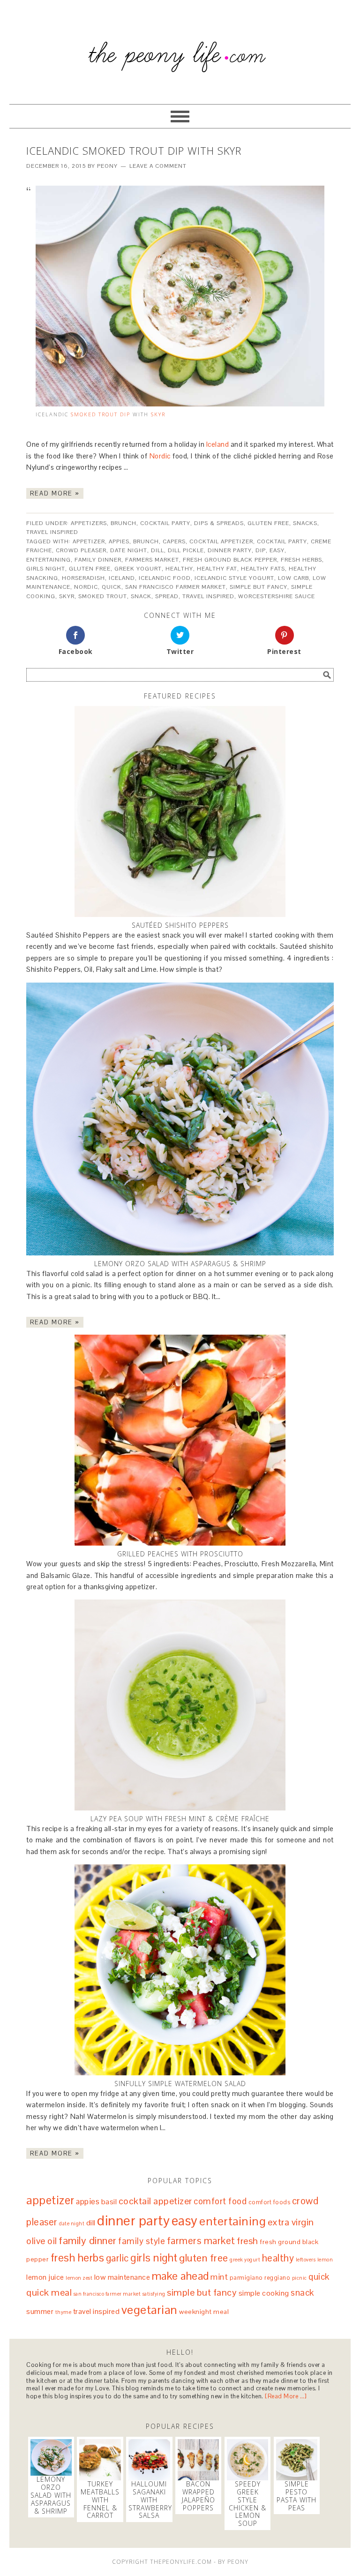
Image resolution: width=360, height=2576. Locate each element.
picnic (300, 2278)
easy (277, 550)
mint (219, 2277)
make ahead (180, 2276)
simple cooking (264, 2293)
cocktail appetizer (221, 541)
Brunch (124, 523)
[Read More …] (286, 2396)
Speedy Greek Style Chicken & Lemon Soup (247, 2504)
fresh (247, 2241)
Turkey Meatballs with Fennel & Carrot (100, 2500)
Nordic (160, 456)
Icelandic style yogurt (234, 578)
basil (109, 2202)
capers (174, 541)
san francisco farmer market (176, 587)
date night (129, 550)
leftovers (306, 2260)
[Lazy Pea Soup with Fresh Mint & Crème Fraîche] (180, 1705)
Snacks (305, 523)
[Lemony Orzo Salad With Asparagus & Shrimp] (180, 1119)
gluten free (90, 569)
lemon (325, 2260)
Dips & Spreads (219, 523)
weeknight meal (204, 2312)
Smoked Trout (94, 414)
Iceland (218, 444)
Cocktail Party (165, 523)
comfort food (220, 2201)
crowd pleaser (81, 550)
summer (40, 2311)
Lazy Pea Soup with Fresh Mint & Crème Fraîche (180, 1819)
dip (261, 550)
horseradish (83, 578)
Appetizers (89, 523)
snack (141, 596)
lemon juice (45, 2277)
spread (167, 596)
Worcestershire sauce (277, 596)
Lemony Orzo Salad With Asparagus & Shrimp (180, 1264)
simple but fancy (259, 587)
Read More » (55, 493)
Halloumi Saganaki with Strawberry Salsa (150, 2500)
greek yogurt (138, 569)
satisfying (154, 2294)
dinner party (230, 550)
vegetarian (150, 2310)
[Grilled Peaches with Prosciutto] (180, 1440)
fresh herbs (301, 560)
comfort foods (270, 2202)
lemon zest (79, 2278)
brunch (146, 541)
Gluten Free (268, 523)
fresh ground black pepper (230, 560)
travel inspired (208, 596)
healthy (179, 569)
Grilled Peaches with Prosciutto (180, 1554)
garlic (117, 2258)
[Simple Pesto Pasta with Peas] (297, 2460)
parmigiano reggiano (260, 2278)
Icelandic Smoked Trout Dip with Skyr (134, 150)
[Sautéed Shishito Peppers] (180, 811)
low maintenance (122, 2277)
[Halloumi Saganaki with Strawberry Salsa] (149, 2460)
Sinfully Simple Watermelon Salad (180, 2084)
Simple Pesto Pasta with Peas (296, 2496)
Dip (125, 414)
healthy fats (263, 569)
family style (142, 2241)
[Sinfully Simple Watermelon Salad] (180, 1970)
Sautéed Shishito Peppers (180, 925)
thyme (64, 2312)
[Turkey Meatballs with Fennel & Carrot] (100, 2460)
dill (157, 550)
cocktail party (282, 541)
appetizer (89, 541)
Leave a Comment (158, 166)
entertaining (49, 560)
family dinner (98, 560)
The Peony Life (180, 48)
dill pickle (186, 550)
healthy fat (217, 569)
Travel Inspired (52, 532)
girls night (46, 569)
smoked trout (103, 596)
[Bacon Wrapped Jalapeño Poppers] (198, 2460)
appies (119, 541)
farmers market (152, 560)
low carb (293, 578)
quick (112, 587)
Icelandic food (165, 578)
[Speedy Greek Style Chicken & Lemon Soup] (247, 2460)
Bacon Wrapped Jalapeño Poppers (199, 2496)
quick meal (49, 2292)
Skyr (158, 414)
